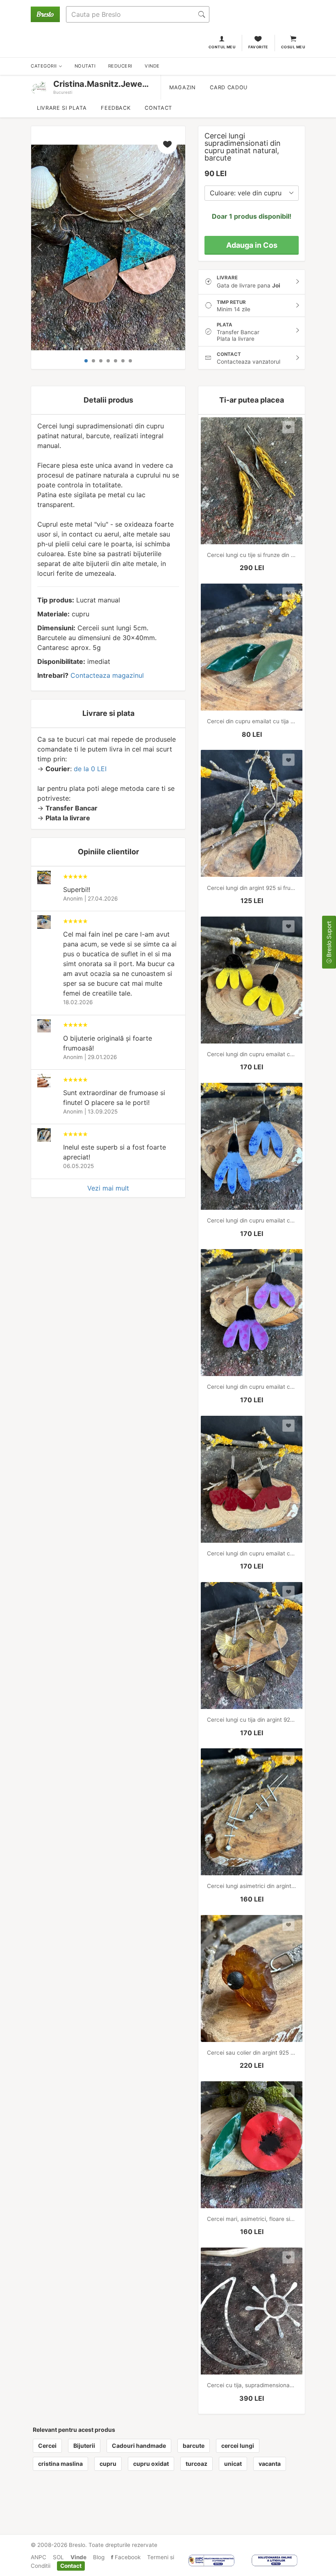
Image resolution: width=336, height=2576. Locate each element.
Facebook (127, 2557)
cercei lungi (238, 2446)
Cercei (47, 2446)
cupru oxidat (151, 2464)
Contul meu (222, 47)
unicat (233, 2464)
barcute (194, 2446)
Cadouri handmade (139, 2446)
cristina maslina (60, 2464)
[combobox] (252, 193)
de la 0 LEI (90, 769)
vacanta (270, 2464)
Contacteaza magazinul (107, 675)
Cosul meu (293, 47)
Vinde (78, 2557)
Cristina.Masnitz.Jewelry (103, 84)
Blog (99, 2557)
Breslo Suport (329, 940)
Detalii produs (108, 400)
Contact (158, 108)
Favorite (258, 47)
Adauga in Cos (252, 245)
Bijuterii (84, 2446)
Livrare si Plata (62, 108)
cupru (108, 2464)
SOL (58, 2557)
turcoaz (196, 2464)
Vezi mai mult (108, 1188)
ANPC (39, 2557)
